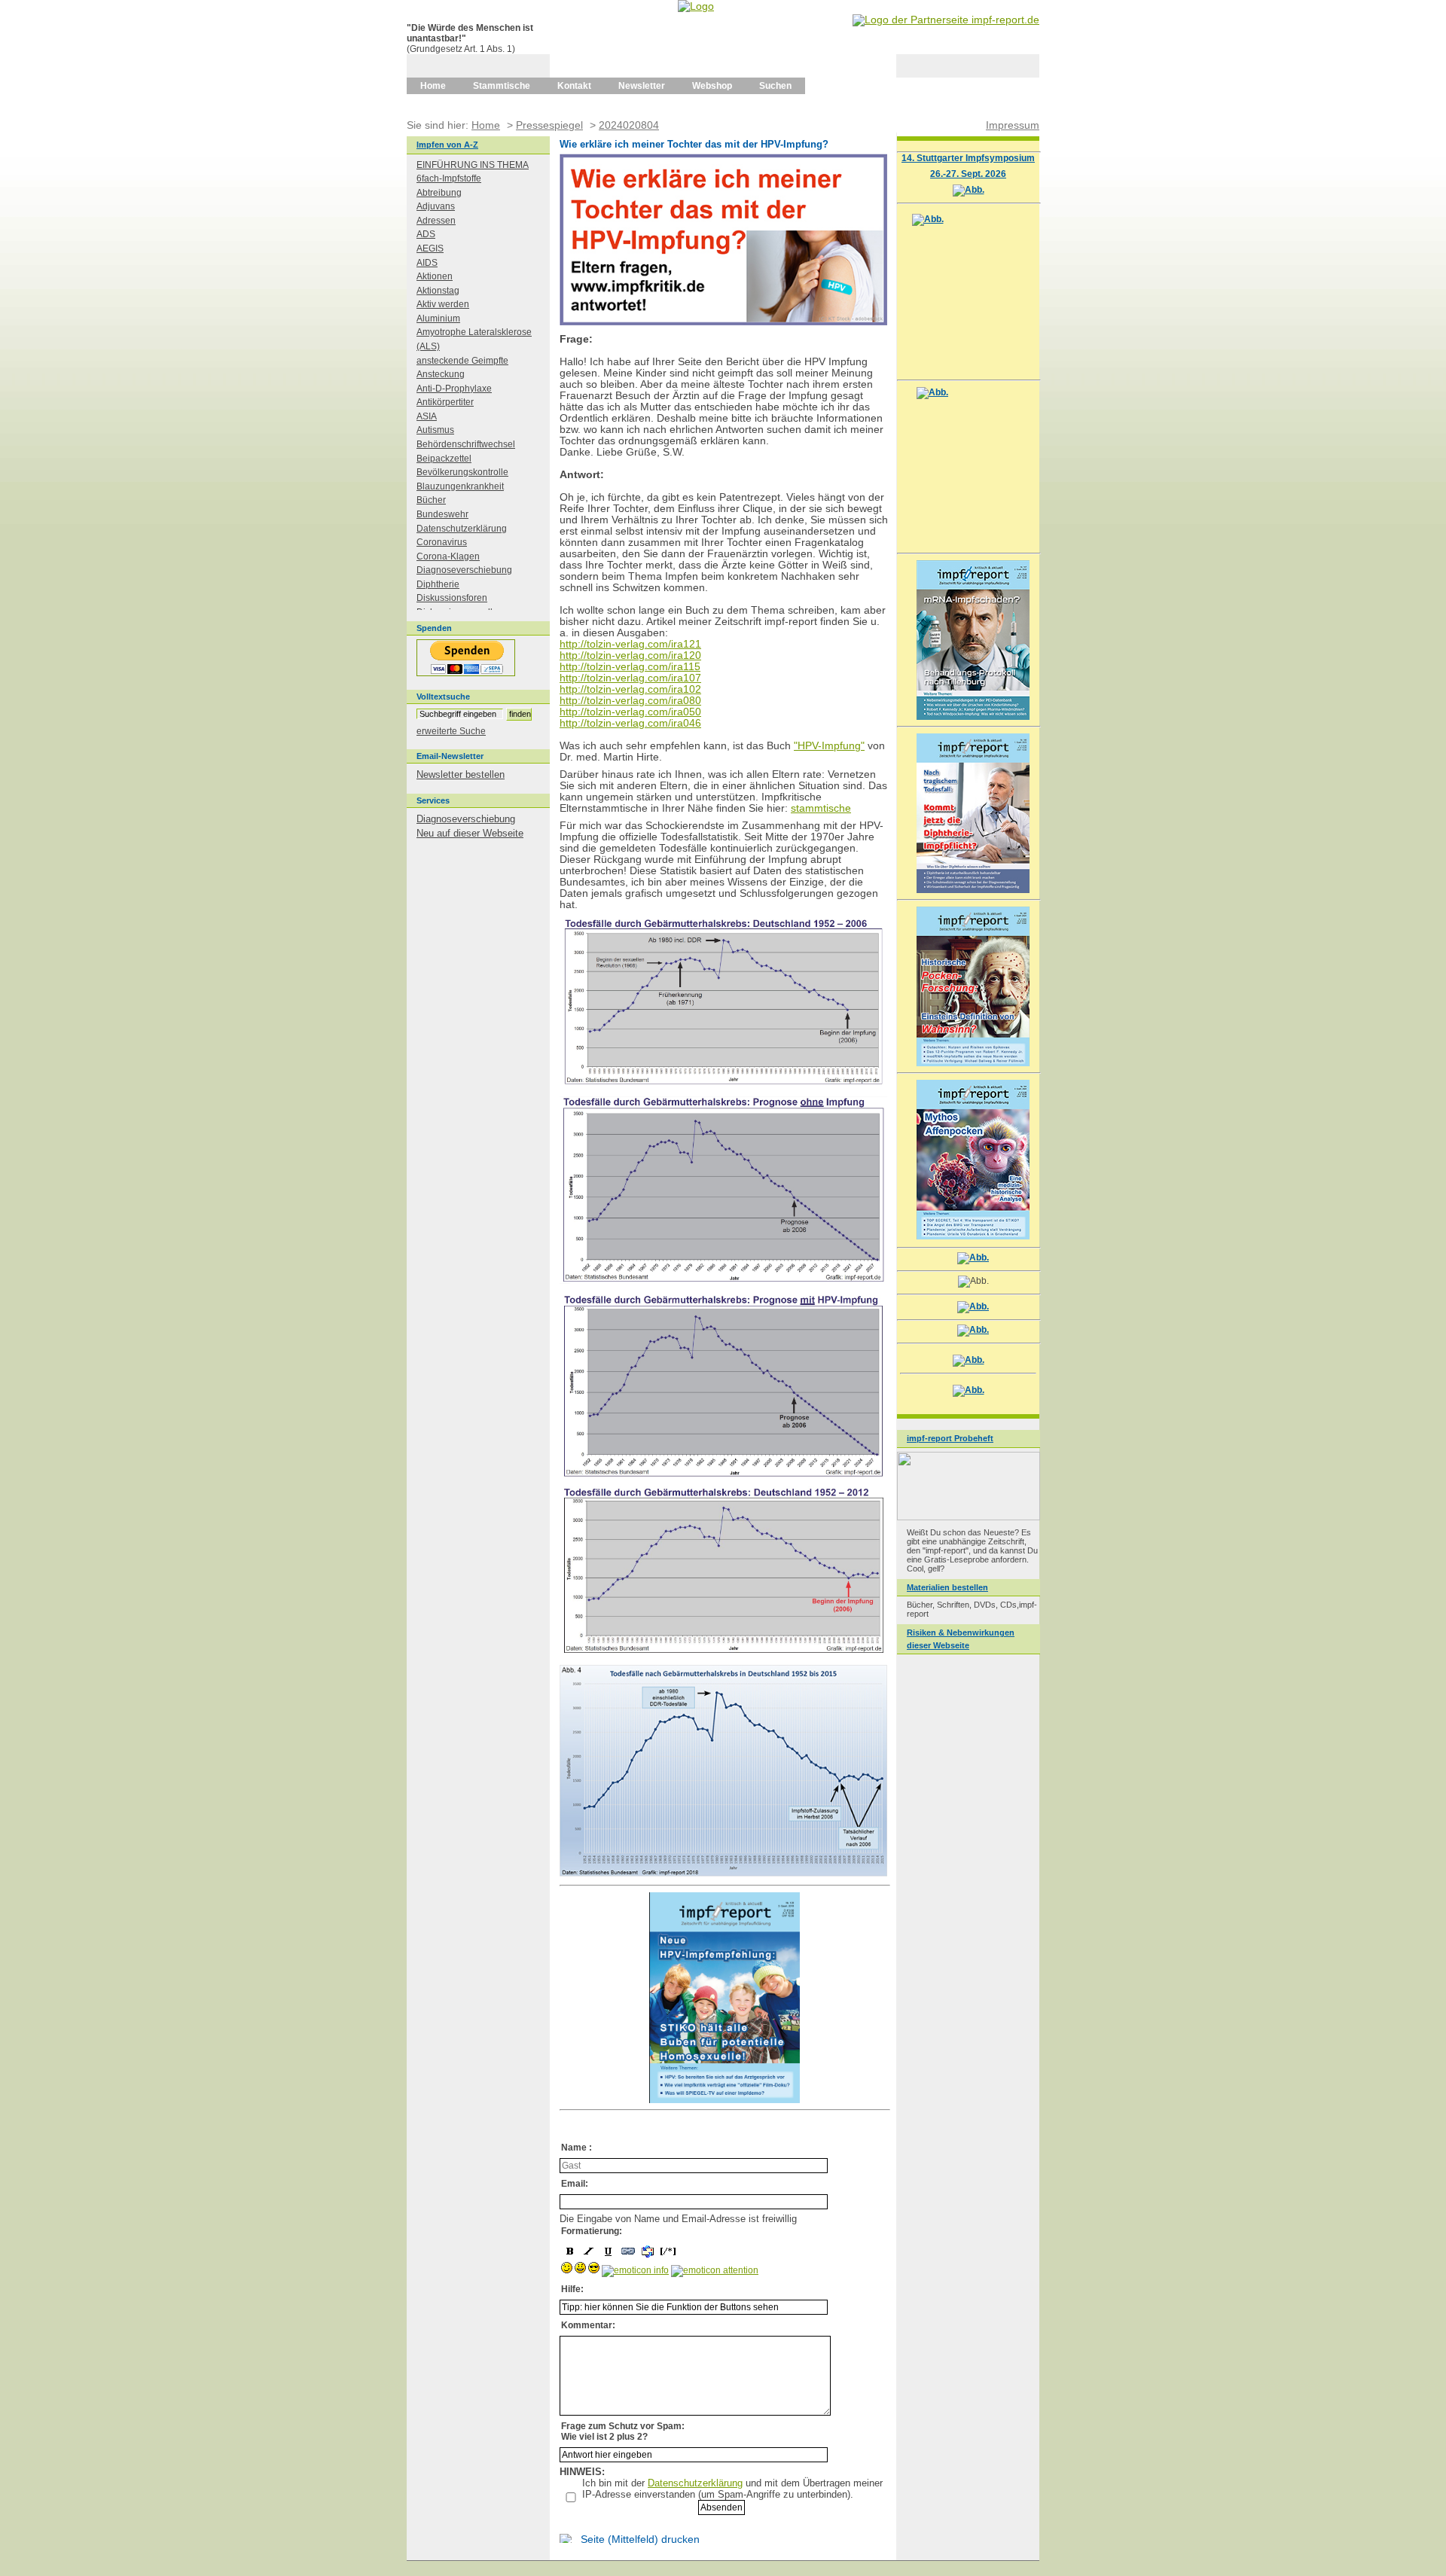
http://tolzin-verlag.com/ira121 (630, 644)
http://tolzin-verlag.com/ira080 (630, 701)
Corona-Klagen (448, 556)
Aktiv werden (443, 304)
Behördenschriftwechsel (466, 444)
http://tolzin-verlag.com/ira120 (630, 655)
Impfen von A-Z (447, 145)
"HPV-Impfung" (829, 746)
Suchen (775, 86)
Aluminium (438, 319)
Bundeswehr (442, 514)
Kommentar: (588, 2325)
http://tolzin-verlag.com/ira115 (630, 667)
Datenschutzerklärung (695, 2483)
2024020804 (629, 125)
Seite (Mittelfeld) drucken (640, 2539)
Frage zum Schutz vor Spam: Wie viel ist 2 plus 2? (623, 2431)
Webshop (712, 86)
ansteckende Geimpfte (462, 361)
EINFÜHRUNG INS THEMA (473, 165)
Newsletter (642, 86)
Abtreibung (439, 193)
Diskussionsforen (452, 598)
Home (433, 86)
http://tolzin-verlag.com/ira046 (630, 723)
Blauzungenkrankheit (460, 486)
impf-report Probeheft (950, 1438)
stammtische (821, 808)
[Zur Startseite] (696, 6)
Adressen (436, 221)
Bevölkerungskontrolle (462, 472)
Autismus (435, 430)
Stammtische (502, 86)
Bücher (431, 500)
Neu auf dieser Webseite (470, 833)
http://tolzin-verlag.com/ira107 (630, 678)
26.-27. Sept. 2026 (968, 174)
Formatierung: (592, 2231)
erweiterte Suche (451, 731)
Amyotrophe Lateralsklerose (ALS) (474, 339)
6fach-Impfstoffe (449, 178)
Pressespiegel (549, 125)
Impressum (1013, 125)
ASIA (427, 416)
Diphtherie (438, 584)
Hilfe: (572, 2289)
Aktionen (435, 276)
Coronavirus (442, 542)
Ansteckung (441, 374)
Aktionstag (438, 291)
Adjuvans (436, 206)
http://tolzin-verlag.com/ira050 (630, 712)
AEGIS (430, 248)
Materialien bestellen (947, 1587)
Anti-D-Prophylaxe (454, 389)
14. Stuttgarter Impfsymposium (968, 158)
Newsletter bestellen (461, 774)
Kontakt (574, 86)
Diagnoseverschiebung (464, 570)
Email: (575, 2184)
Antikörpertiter (445, 402)
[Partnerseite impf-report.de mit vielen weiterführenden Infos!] (946, 20)
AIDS (427, 263)
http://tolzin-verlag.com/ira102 (630, 689)
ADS (426, 234)
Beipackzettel (444, 459)
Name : (577, 2148)
